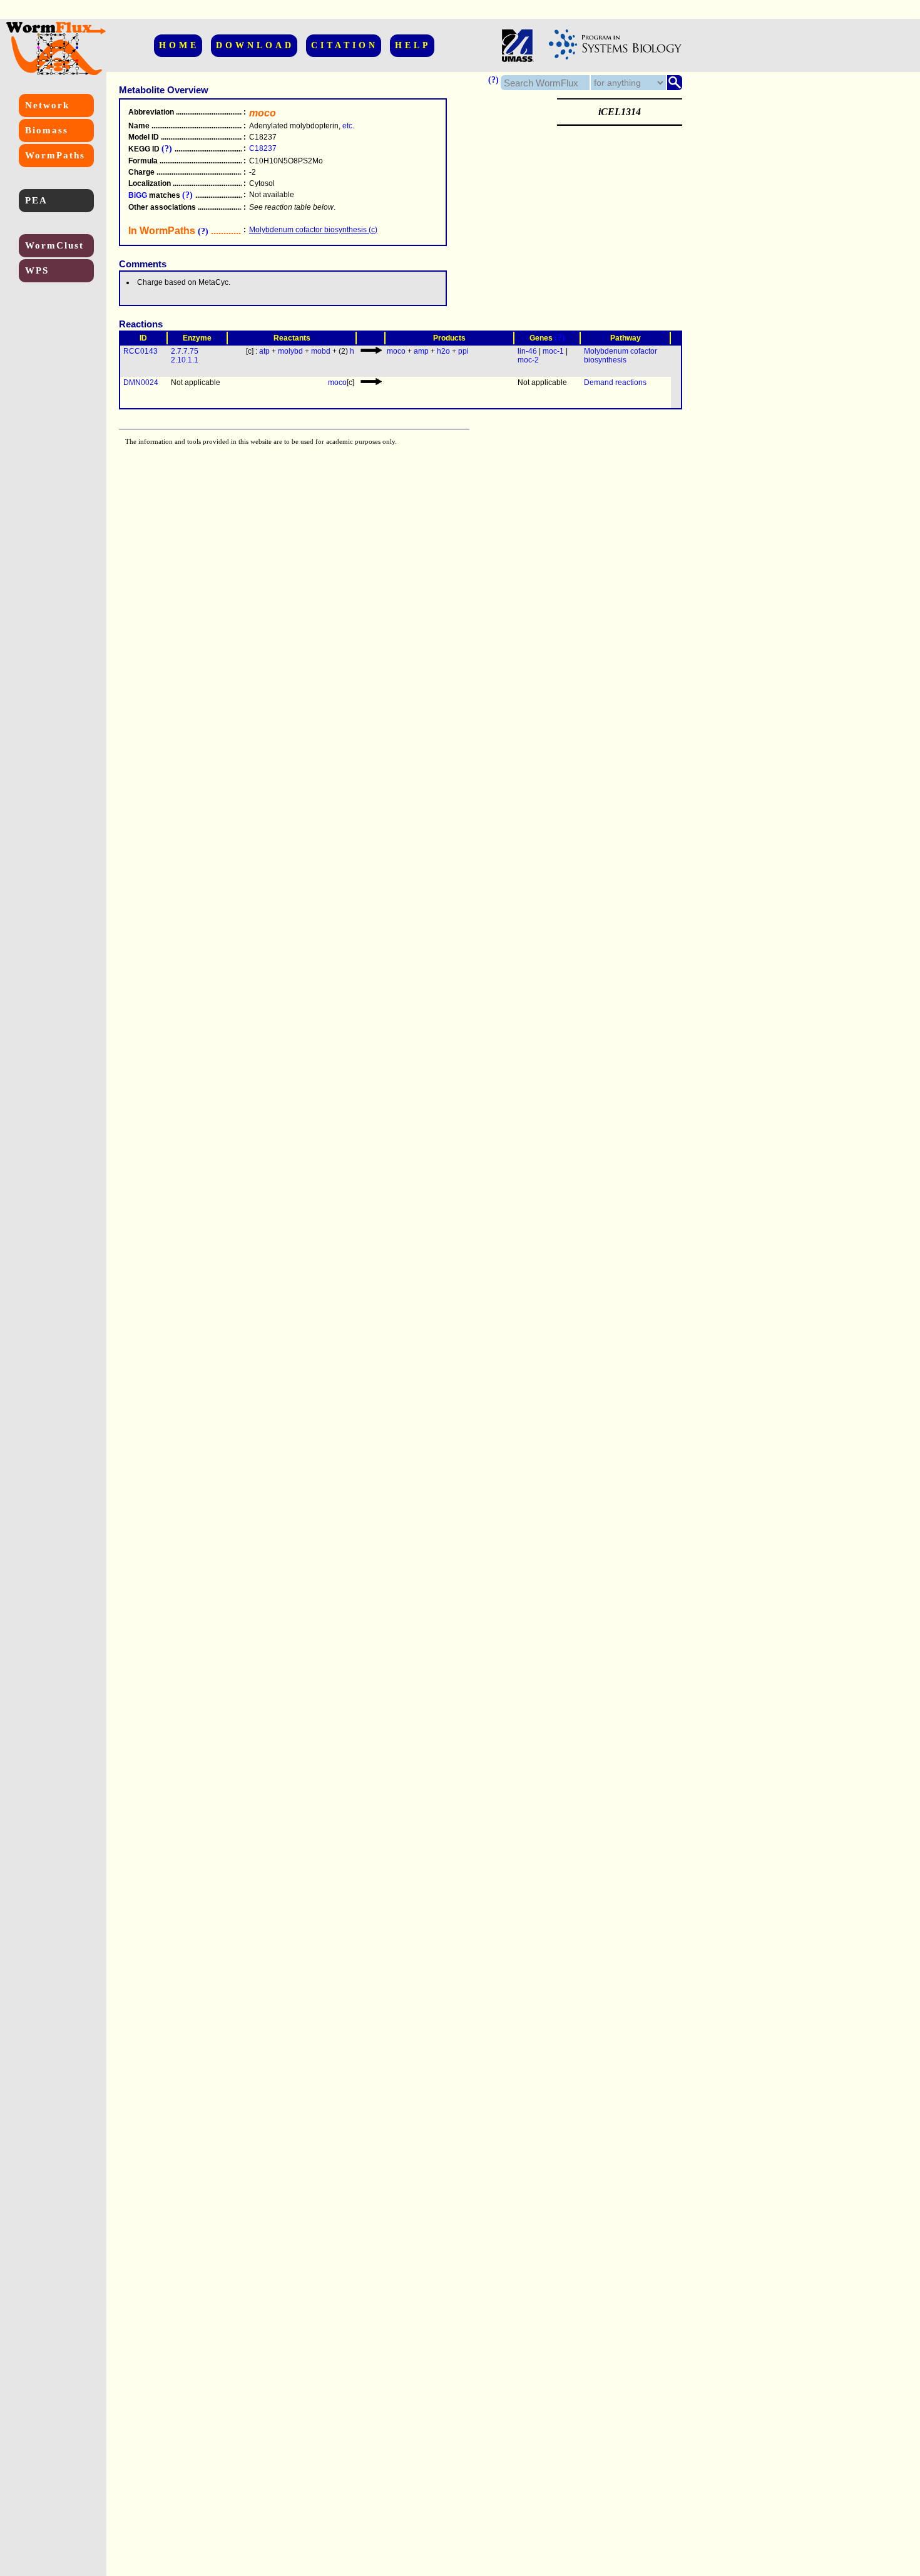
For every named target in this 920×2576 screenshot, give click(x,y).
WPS (37, 270)
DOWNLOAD (255, 45)
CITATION (345, 45)
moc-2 (528, 360)
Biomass (47, 130)
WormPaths (55, 155)
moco (396, 351)
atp (264, 351)
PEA (36, 200)
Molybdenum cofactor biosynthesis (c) (313, 230)
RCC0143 (141, 351)
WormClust (54, 245)
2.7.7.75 (185, 351)
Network (47, 105)
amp (421, 351)
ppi (463, 351)
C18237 (263, 148)
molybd (290, 351)
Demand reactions (615, 382)
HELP (413, 45)
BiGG (138, 195)
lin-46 (527, 351)
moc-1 (553, 351)
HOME (179, 45)
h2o (443, 351)
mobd (321, 351)
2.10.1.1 (185, 360)
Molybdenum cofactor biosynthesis (621, 356)
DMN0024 (141, 382)
